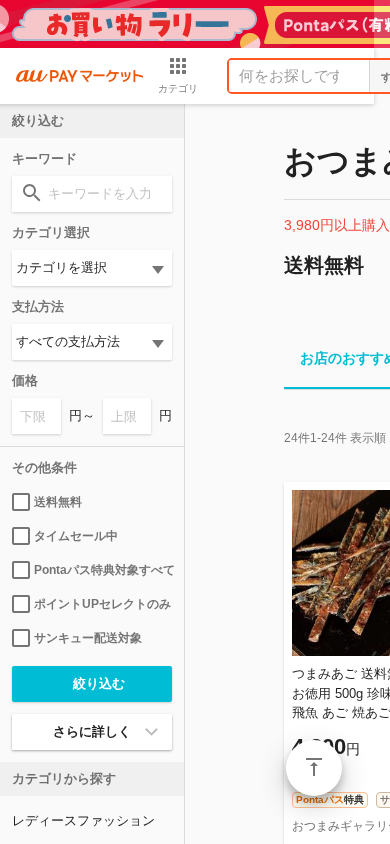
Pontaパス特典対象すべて (103, 570)
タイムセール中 (76, 536)
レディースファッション (83, 820)
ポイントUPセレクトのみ (102, 604)
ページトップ (314, 768)
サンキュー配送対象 (88, 638)
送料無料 (58, 502)
